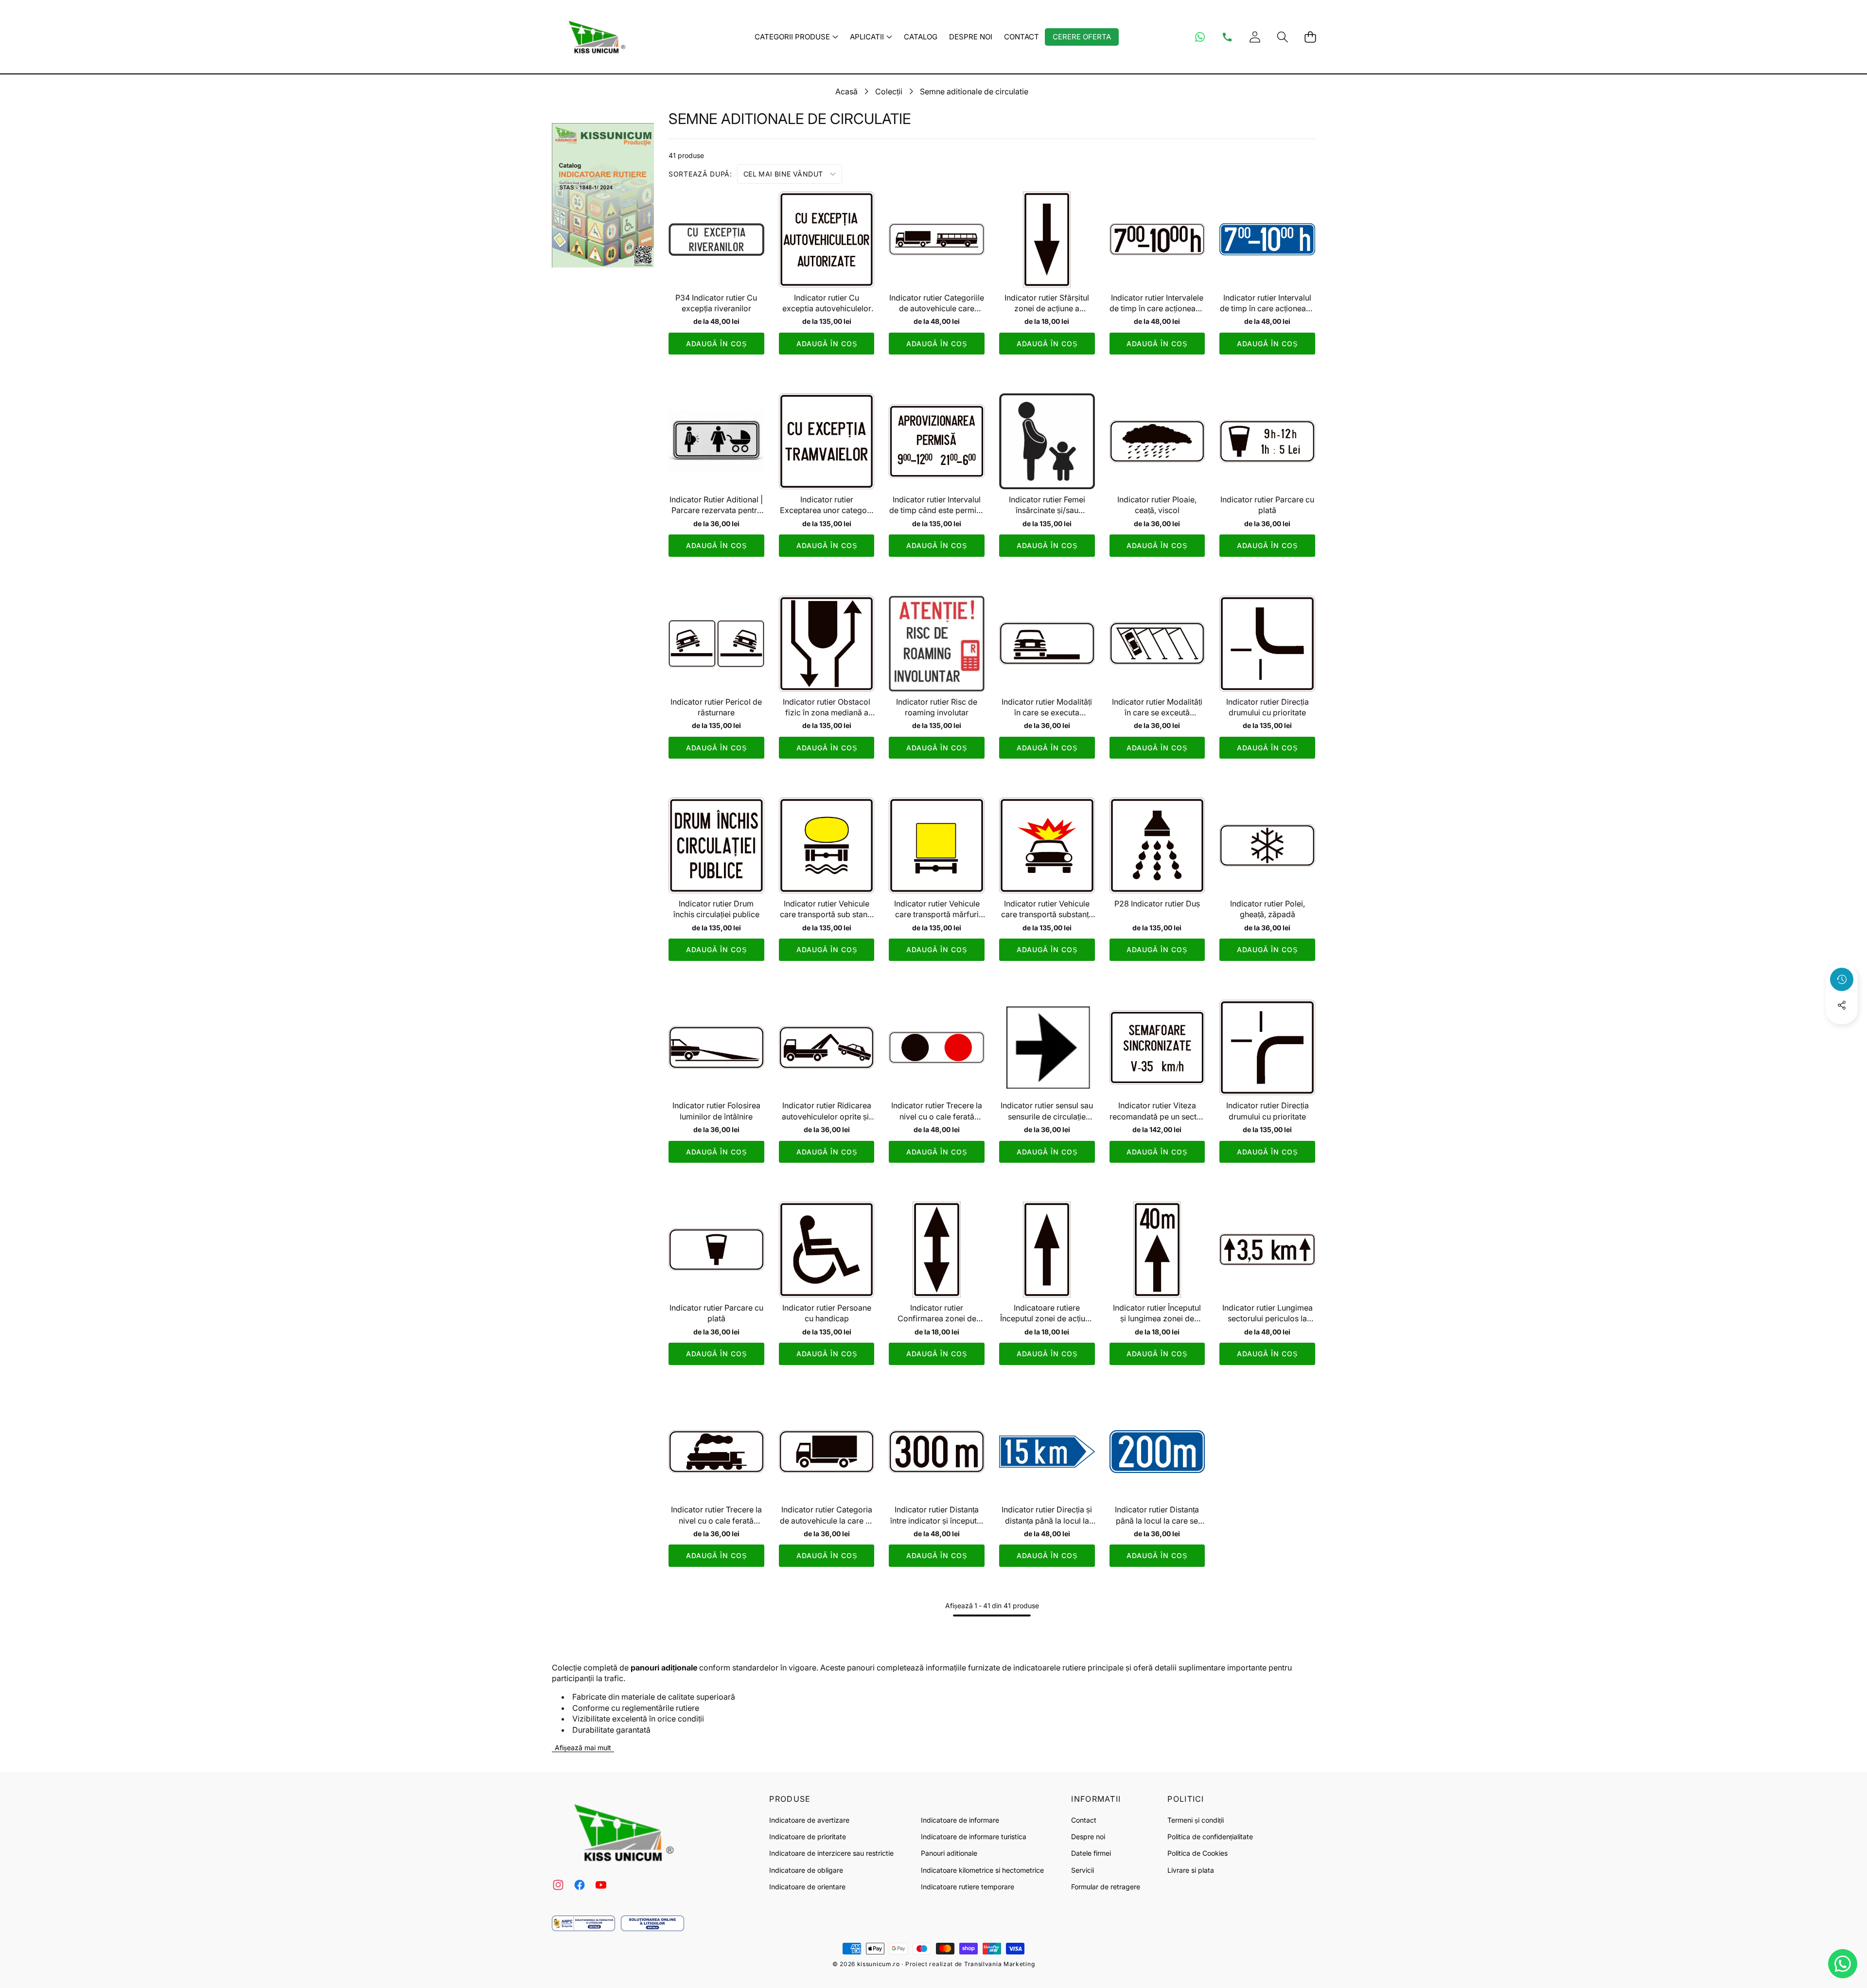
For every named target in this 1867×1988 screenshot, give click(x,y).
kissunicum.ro (879, 1964)
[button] (1282, 37)
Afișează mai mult (583, 1748)
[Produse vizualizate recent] (1842, 979)
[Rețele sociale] (1842, 1005)
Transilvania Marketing (999, 1964)
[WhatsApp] (1200, 37)
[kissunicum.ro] (595, 37)
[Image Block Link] (583, 1923)
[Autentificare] (1255, 37)
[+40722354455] (1227, 37)
